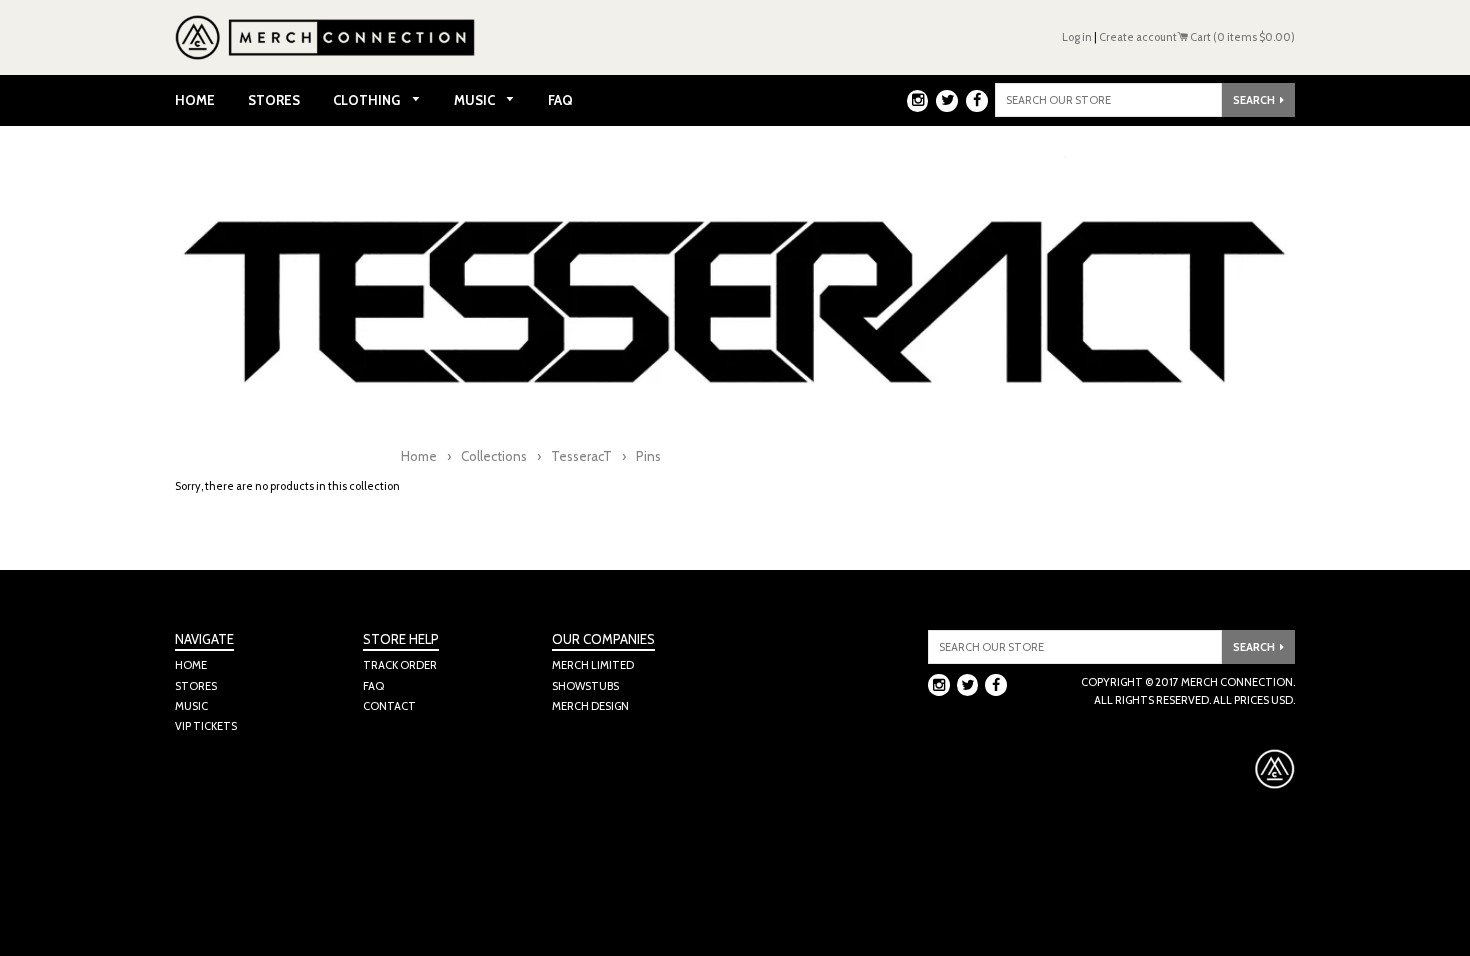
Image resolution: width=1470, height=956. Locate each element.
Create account (1138, 37)
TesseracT (581, 456)
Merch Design (590, 706)
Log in (1077, 37)
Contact (389, 706)
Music (476, 100)
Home (195, 100)
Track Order (400, 665)
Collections (494, 456)
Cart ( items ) (1241, 37)
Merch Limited (593, 665)
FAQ (560, 100)
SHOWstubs (585, 686)
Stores (274, 100)
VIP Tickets (206, 726)
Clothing (368, 100)
